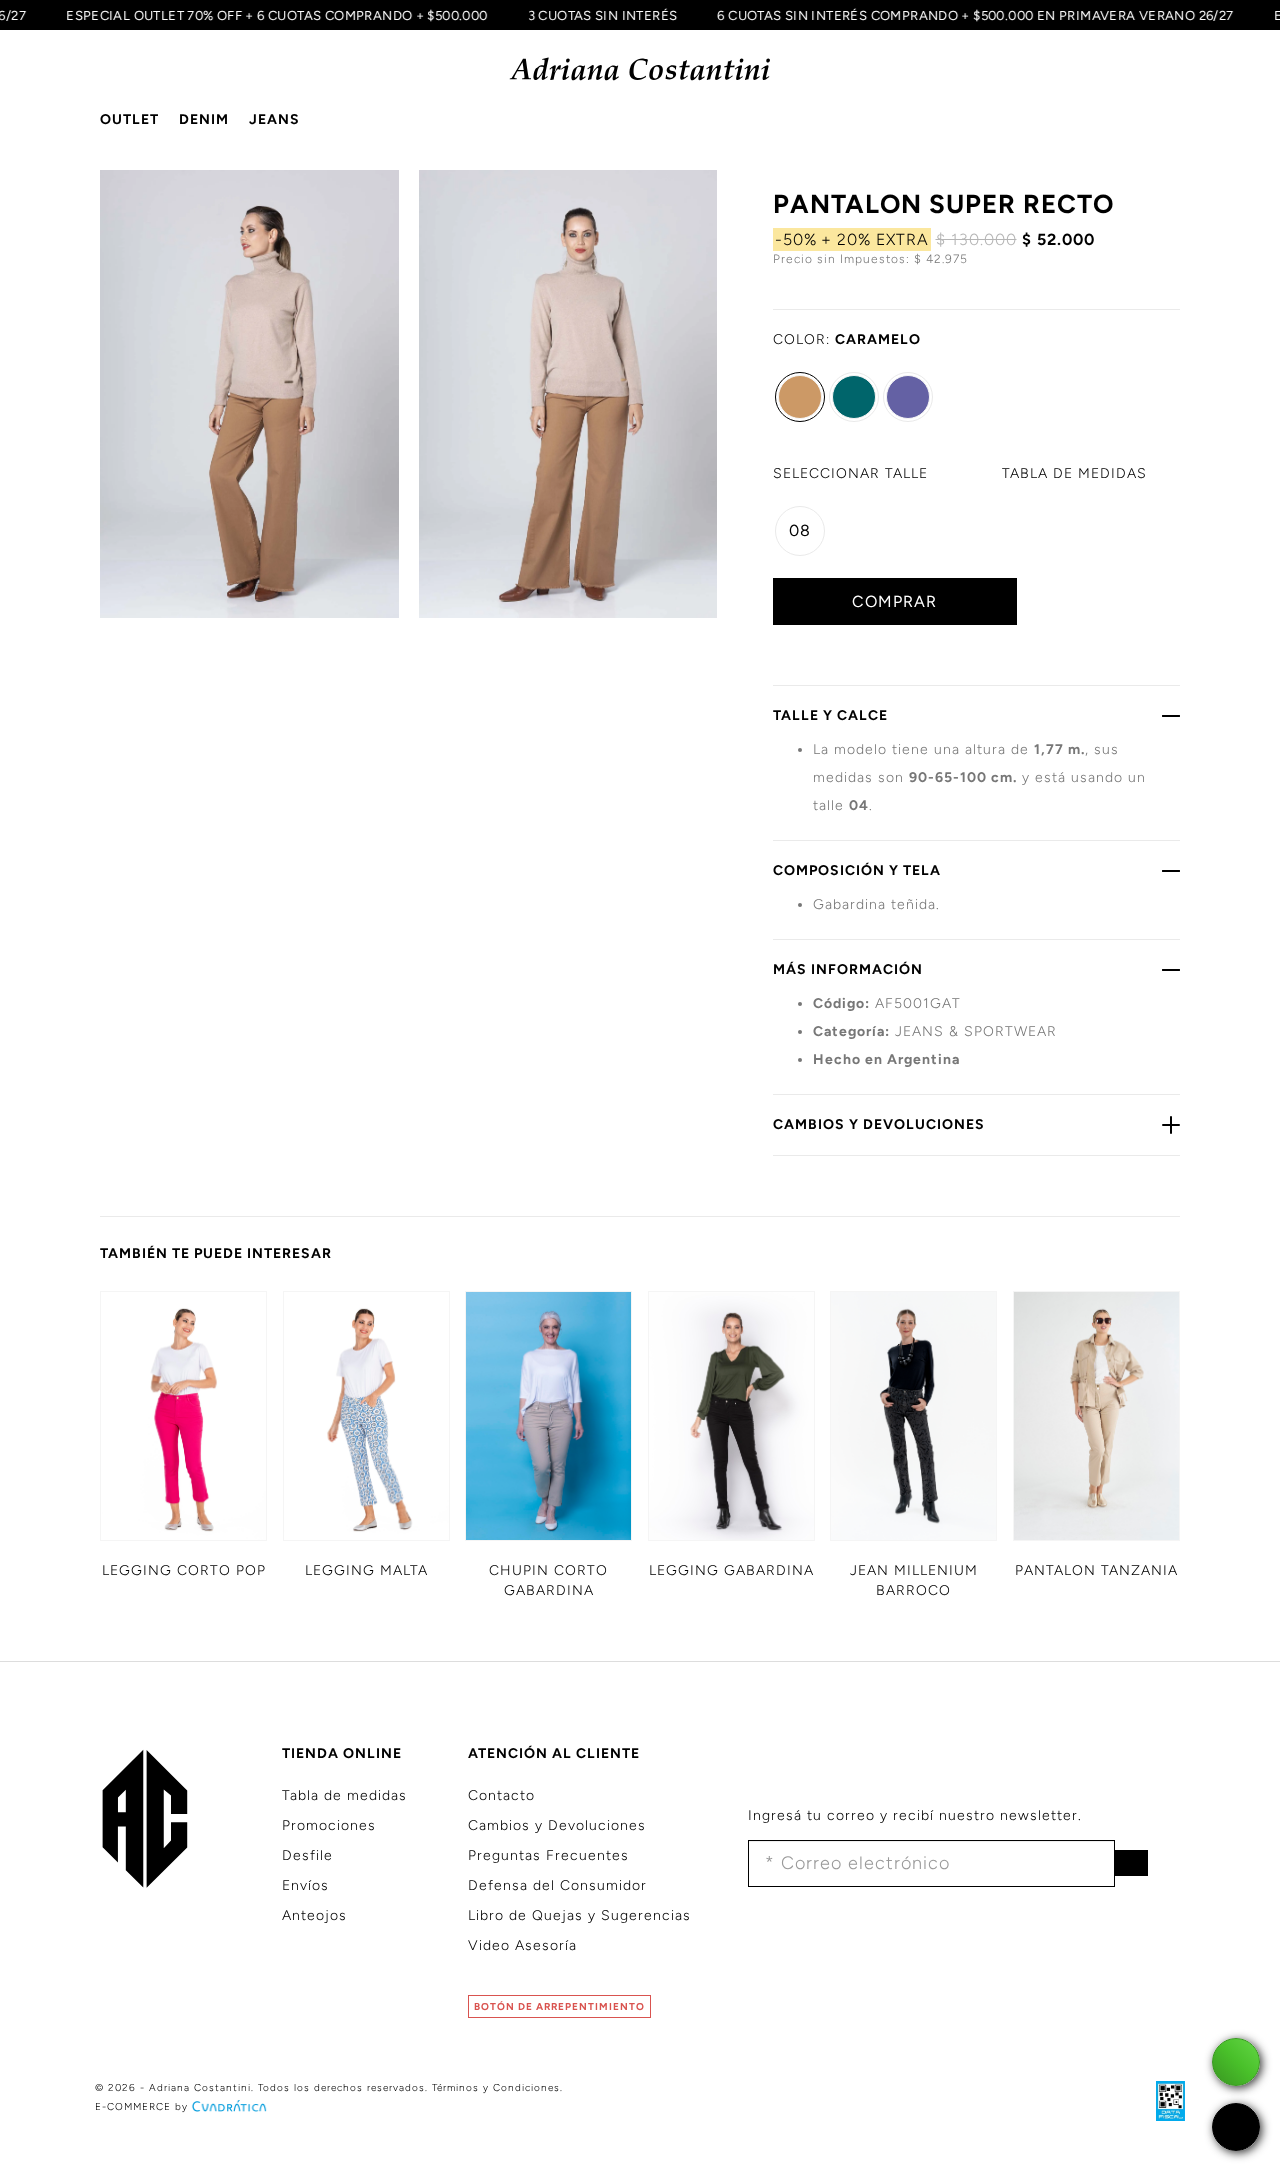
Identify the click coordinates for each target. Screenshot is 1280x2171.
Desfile (307, 1855)
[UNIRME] (1131, 1863)
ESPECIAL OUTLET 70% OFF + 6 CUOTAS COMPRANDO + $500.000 (290, 15)
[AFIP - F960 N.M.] (1160, 2100)
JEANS (274, 119)
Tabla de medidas (344, 1795)
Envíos (305, 1885)
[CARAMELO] (800, 397)
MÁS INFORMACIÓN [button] (848, 969)
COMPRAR (894, 601)
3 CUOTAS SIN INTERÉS (617, 15)
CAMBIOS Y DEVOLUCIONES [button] (879, 1124)
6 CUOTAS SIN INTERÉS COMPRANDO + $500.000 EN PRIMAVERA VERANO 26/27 (990, 15)
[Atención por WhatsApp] (1236, 2062)
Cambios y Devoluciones (557, 1825)
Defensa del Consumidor (557, 1885)
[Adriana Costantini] (640, 69)
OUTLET (129, 119)
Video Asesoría (522, 1945)
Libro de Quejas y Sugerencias (579, 1915)
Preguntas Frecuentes (548, 1855)
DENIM (204, 119)
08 (800, 530)
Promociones (329, 1825)
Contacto (501, 1795)
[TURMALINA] (854, 397)
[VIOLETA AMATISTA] (908, 397)
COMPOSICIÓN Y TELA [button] (857, 870)
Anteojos (314, 1915)
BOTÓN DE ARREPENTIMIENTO (559, 2006)
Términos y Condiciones (496, 2087)
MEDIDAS (1074, 473)
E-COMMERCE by (141, 2106)
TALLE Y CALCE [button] (830, 715)
